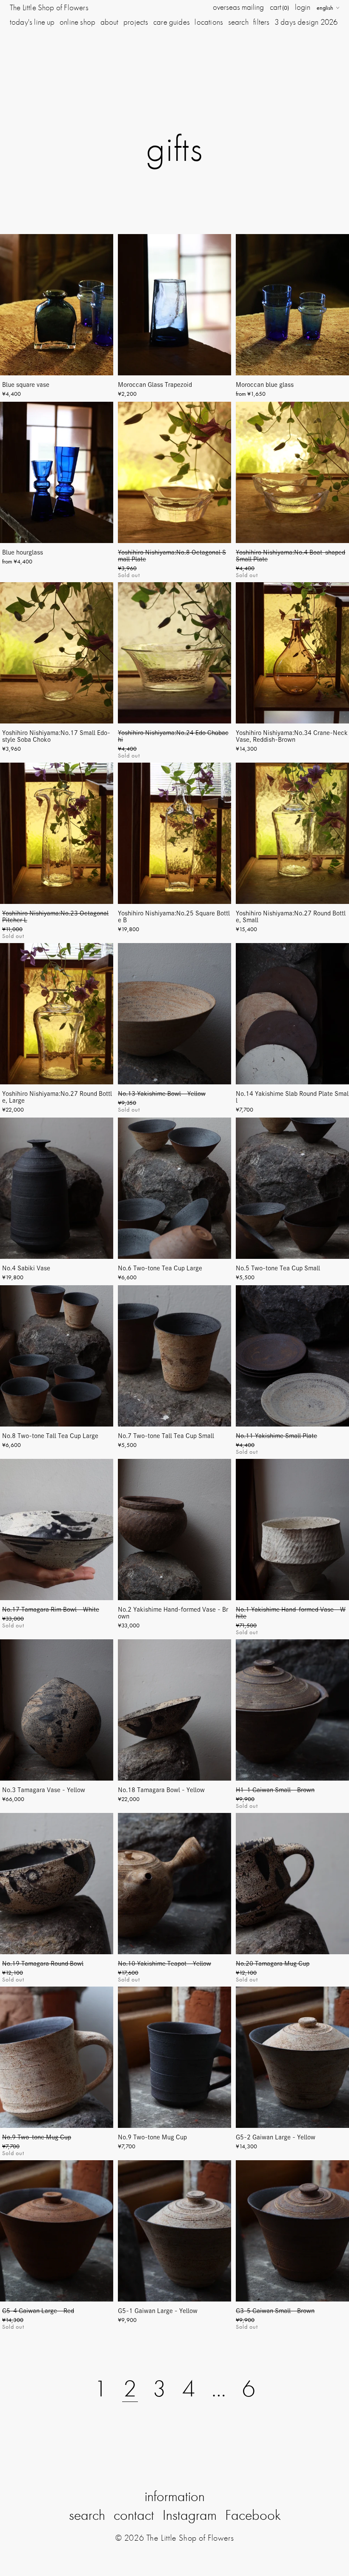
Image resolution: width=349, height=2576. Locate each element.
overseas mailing (238, 7)
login (303, 7)
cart (279, 7)
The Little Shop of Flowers (49, 7)
